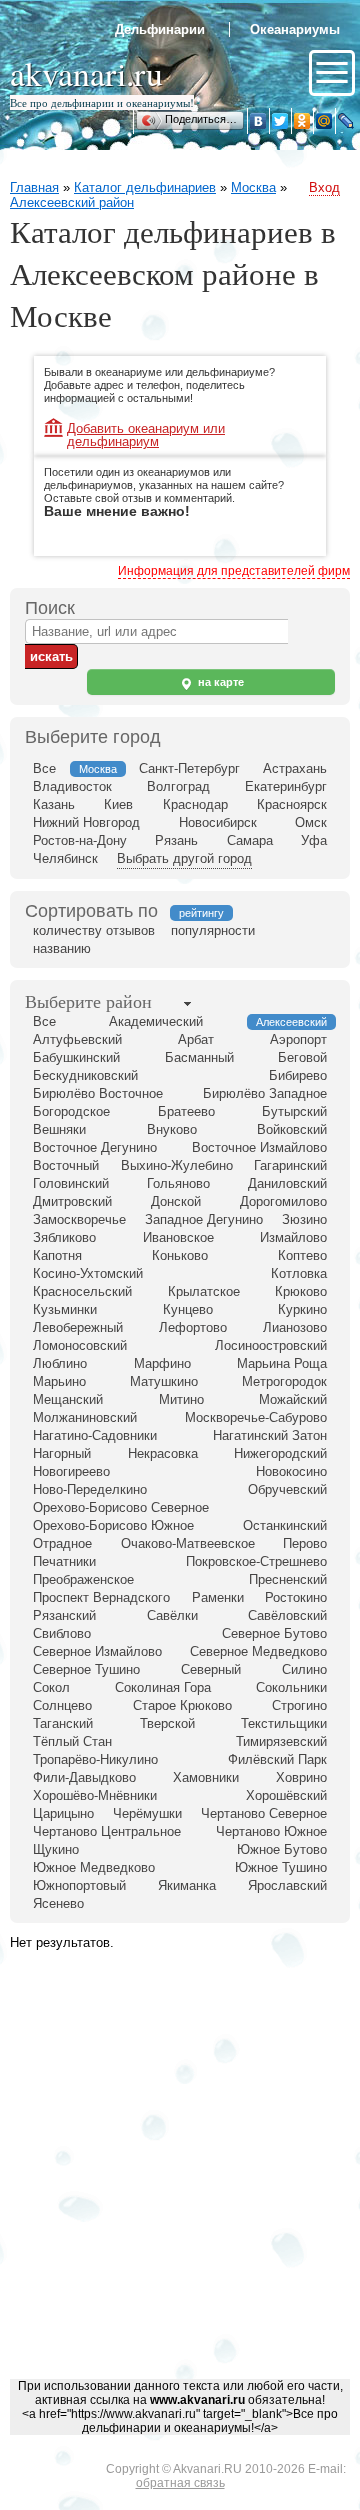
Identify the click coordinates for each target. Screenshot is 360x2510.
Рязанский (64, 1615)
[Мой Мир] (324, 121)
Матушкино (164, 1381)
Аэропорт (298, 1039)
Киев (118, 804)
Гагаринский (290, 1165)
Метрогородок (284, 1381)
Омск (311, 822)
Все (44, 768)
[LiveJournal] (346, 121)
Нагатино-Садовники (95, 1435)
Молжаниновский (85, 1417)
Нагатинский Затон (270, 1435)
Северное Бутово (274, 1633)
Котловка (299, 1273)
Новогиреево (71, 1471)
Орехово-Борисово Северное (121, 1507)
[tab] (88, 1003)
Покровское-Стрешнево (256, 1561)
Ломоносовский (80, 1345)
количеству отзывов (94, 930)
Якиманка (187, 1885)
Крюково (301, 1291)
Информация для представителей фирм (234, 571)
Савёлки (172, 1615)
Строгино (299, 1705)
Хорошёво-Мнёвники (95, 1795)
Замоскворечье (79, 1219)
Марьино (59, 1381)
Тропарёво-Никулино (95, 1759)
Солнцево (62, 1705)
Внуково (172, 1129)
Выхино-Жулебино (177, 1165)
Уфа (314, 840)
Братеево (186, 1111)
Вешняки (59, 1129)
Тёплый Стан (72, 1741)
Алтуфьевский (77, 1039)
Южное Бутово (282, 1849)
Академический (156, 1021)
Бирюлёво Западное (265, 1093)
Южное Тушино (281, 1867)
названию (62, 948)
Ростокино (296, 1597)
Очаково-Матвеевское (188, 1543)
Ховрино (301, 1777)
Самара (250, 840)
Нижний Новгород (86, 822)
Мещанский (68, 1399)
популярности (213, 930)
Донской (176, 1201)
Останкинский (285, 1525)
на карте (219, 682)
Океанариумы (295, 29)
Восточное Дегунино (95, 1147)
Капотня (57, 1255)
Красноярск (292, 804)
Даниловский (287, 1183)
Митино (181, 1399)
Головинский (71, 1183)
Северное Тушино (86, 1669)
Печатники (64, 1561)
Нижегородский (280, 1453)
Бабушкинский (76, 1057)
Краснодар (195, 804)
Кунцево (188, 1309)
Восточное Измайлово (259, 1147)
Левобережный (78, 1327)
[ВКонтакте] (258, 121)
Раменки (218, 1597)
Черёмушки (147, 1813)
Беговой (302, 1057)
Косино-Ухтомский (88, 1273)
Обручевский (287, 1489)
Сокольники (291, 1687)
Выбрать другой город (184, 858)
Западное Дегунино (204, 1219)
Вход (324, 187)
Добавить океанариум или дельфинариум (146, 430)
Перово (305, 1543)
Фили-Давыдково (84, 1777)
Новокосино (291, 1471)
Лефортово (193, 1327)
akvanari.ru (86, 72)
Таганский (63, 1723)
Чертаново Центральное (107, 1831)
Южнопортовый (79, 1885)
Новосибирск (218, 822)
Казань (54, 804)
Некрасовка (163, 1453)
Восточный (66, 1165)
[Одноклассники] (302, 121)
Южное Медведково (94, 1867)
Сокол (51, 1687)
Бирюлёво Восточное (98, 1093)
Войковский (292, 1129)
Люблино (60, 1363)
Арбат (196, 1039)
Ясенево (58, 1903)
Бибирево (298, 1075)
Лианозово (295, 1327)
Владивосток (72, 786)
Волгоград (178, 786)
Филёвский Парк (277, 1759)
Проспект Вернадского (101, 1597)
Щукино (56, 1849)
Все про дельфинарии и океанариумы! (102, 102)
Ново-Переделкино (90, 1489)
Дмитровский (72, 1201)
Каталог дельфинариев (145, 187)
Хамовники (206, 1777)
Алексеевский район (72, 202)
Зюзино (304, 1219)
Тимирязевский (281, 1741)
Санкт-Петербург (189, 768)
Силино (304, 1669)
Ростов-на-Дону (80, 840)
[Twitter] (280, 121)
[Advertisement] (180, 2186)
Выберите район (88, 1001)
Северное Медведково (258, 1651)
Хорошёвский (286, 1795)
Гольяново (178, 1183)
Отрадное (62, 1543)
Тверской (167, 1723)
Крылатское (204, 1291)
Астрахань (295, 768)
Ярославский (287, 1885)
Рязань (176, 840)
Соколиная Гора (163, 1687)
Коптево (302, 1255)
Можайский (293, 1399)
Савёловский (287, 1615)
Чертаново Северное (264, 1813)
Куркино (302, 1309)
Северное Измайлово (97, 1651)
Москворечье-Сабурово (256, 1417)
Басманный (199, 1057)
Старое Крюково (182, 1705)
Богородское (71, 1111)
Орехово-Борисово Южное (113, 1525)
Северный (211, 1669)
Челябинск (65, 858)
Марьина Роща (282, 1363)
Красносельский (82, 1291)
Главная (34, 187)
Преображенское (83, 1579)
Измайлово (293, 1237)
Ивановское (178, 1237)
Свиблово (62, 1633)
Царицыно (63, 1813)
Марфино (162, 1363)
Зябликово (64, 1237)
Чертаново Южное (271, 1831)
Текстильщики (284, 1723)
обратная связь (180, 2483)
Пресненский (288, 1579)
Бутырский (294, 1111)
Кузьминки (65, 1309)
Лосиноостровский (271, 1345)
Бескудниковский (85, 1075)
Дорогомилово (283, 1201)
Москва (253, 187)
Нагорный (62, 1453)
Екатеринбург (286, 786)
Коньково (180, 1255)
